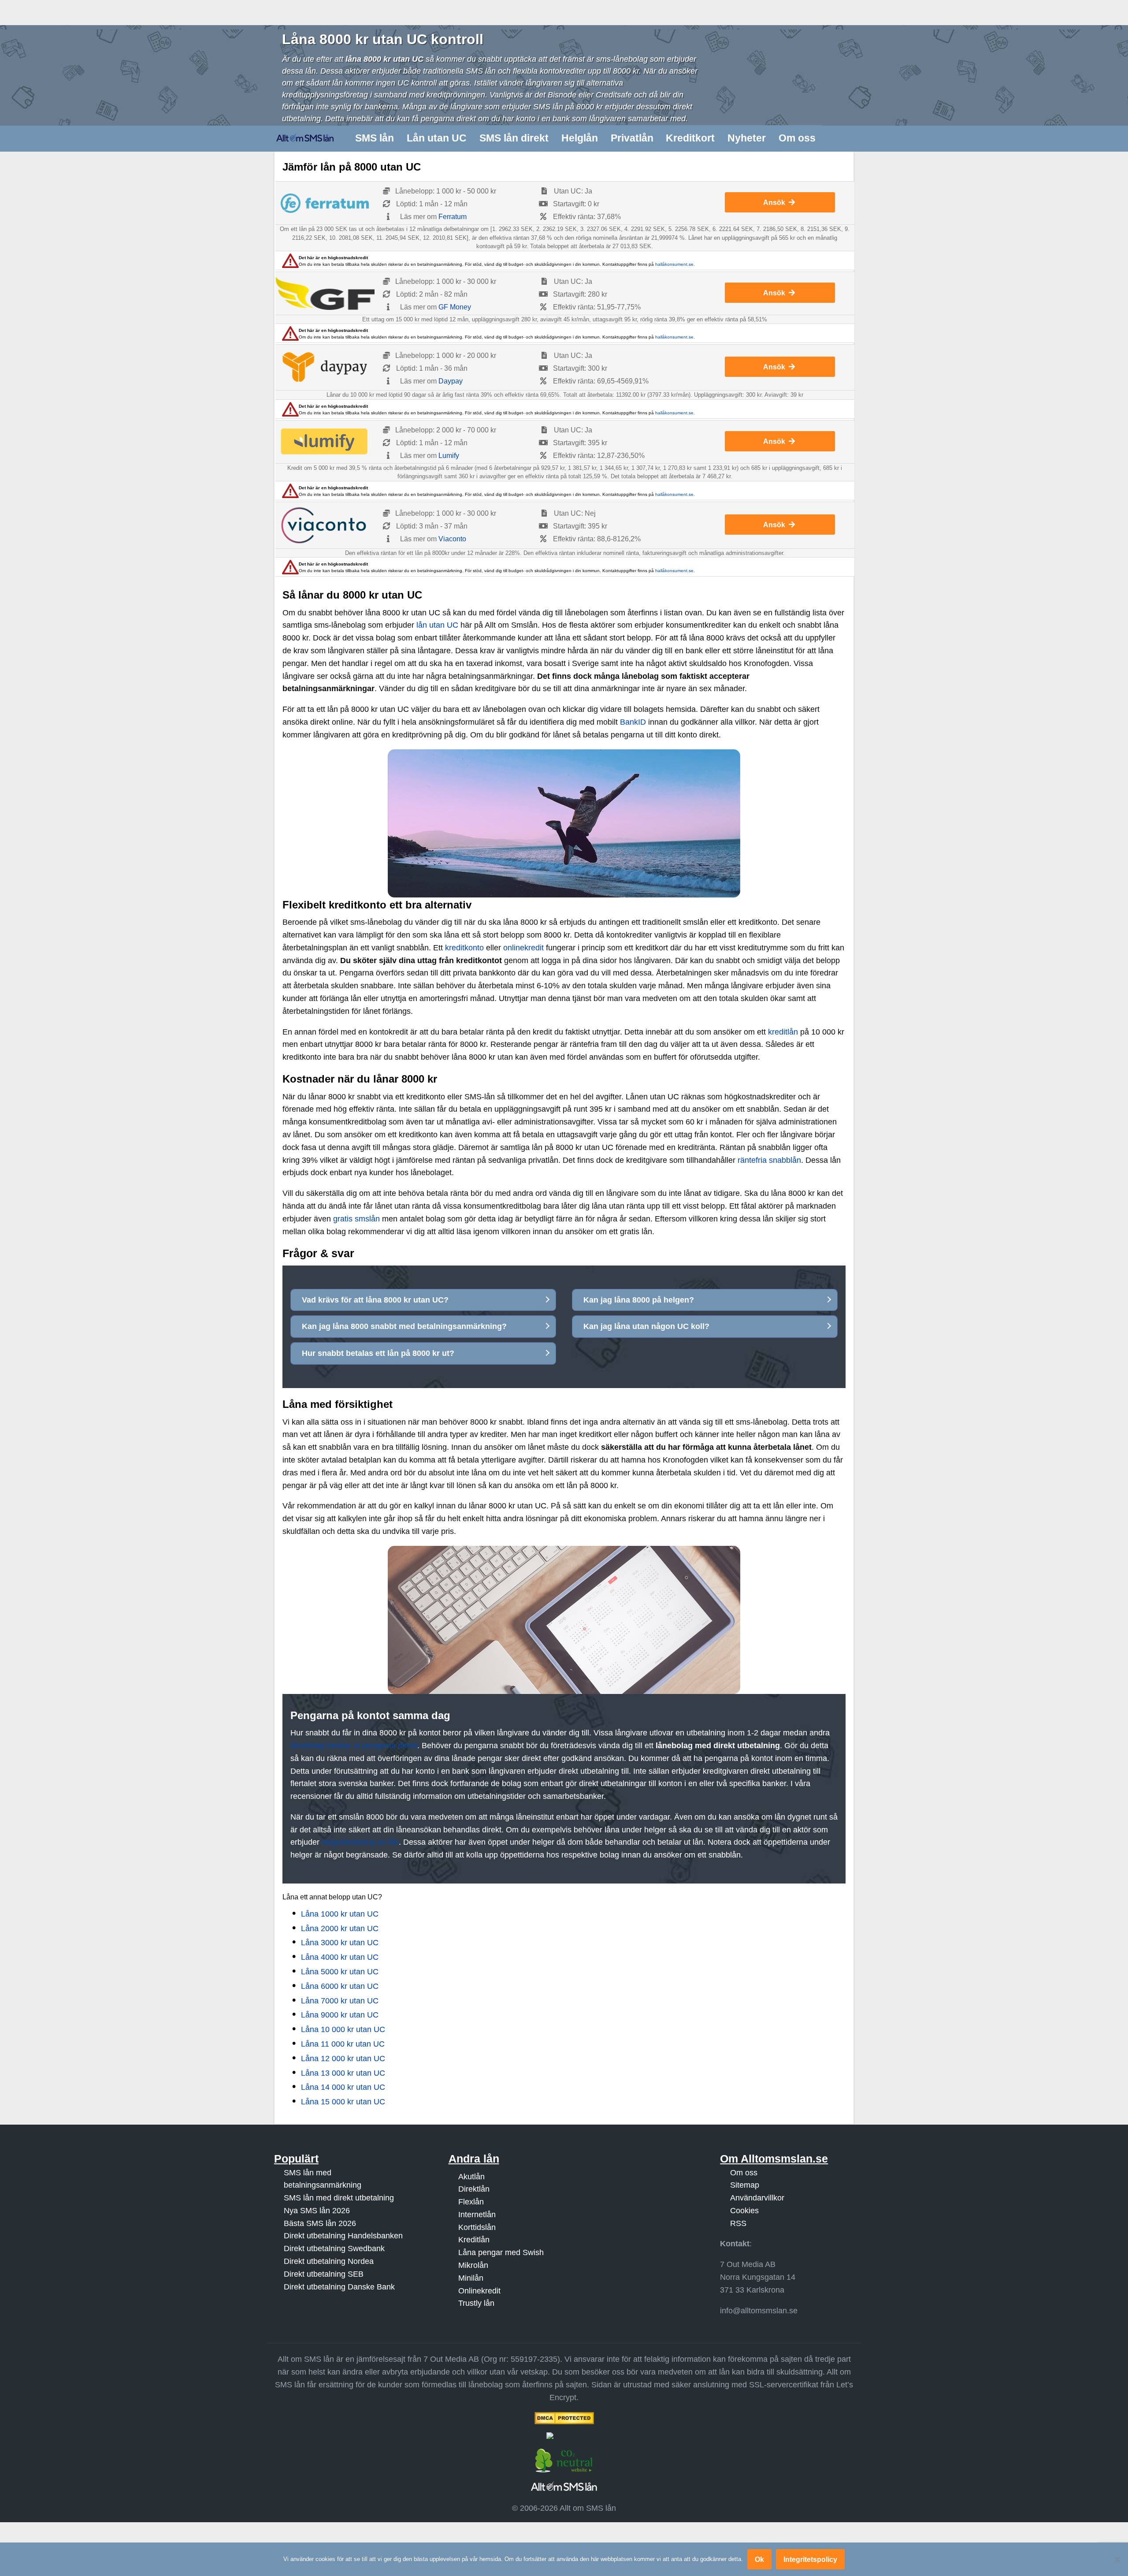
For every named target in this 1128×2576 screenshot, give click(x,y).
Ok (759, 2559)
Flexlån (471, 2202)
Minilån (471, 2278)
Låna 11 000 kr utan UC (343, 2044)
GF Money (455, 307)
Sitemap (745, 2185)
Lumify (449, 456)
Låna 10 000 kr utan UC (343, 2029)
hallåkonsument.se (674, 264)
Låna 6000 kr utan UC (340, 1986)
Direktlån (474, 2189)
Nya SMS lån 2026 (317, 2211)
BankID (633, 722)
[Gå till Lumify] (325, 442)
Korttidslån (477, 2227)
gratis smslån (356, 1219)
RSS (738, 2223)
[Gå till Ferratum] (325, 203)
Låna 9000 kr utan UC (340, 2015)
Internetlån (477, 2215)
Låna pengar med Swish (501, 2252)
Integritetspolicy (810, 2559)
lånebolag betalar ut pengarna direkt (354, 1746)
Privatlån (632, 138)
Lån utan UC (437, 138)
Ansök (774, 202)
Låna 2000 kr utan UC (340, 1928)
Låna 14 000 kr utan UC (343, 2087)
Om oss (797, 138)
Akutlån (471, 2177)
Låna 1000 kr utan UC (340, 1914)
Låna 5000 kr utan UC (340, 1972)
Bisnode (562, 95)
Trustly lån (476, 2303)
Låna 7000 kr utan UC (340, 2001)
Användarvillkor (757, 2198)
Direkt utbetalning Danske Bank (339, 2287)
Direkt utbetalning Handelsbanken (343, 2236)
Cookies (744, 2211)
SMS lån (375, 138)
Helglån (580, 138)
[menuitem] (375, 138)
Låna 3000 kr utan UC (340, 1943)
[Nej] (1117, 2559)
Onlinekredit (479, 2291)
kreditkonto (464, 948)
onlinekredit (523, 948)
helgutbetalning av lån (360, 1842)
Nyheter (747, 138)
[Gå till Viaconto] (325, 525)
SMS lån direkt (514, 138)
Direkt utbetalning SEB (324, 2274)
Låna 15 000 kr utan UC (343, 2102)
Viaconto (452, 539)
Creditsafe (614, 95)
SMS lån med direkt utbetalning (339, 2198)
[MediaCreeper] (564, 2436)
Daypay (451, 381)
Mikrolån (473, 2265)
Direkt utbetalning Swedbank (334, 2248)
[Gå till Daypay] (325, 367)
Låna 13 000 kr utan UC (343, 2073)
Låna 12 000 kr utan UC (343, 2059)
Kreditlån (474, 2240)
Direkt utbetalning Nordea (329, 2261)
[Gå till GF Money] (325, 293)
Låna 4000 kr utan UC (340, 1957)
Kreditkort (690, 138)
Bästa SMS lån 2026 (320, 2223)
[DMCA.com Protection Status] (564, 2418)
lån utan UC (437, 625)
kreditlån (783, 1032)
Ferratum (453, 217)
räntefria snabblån (769, 1160)
